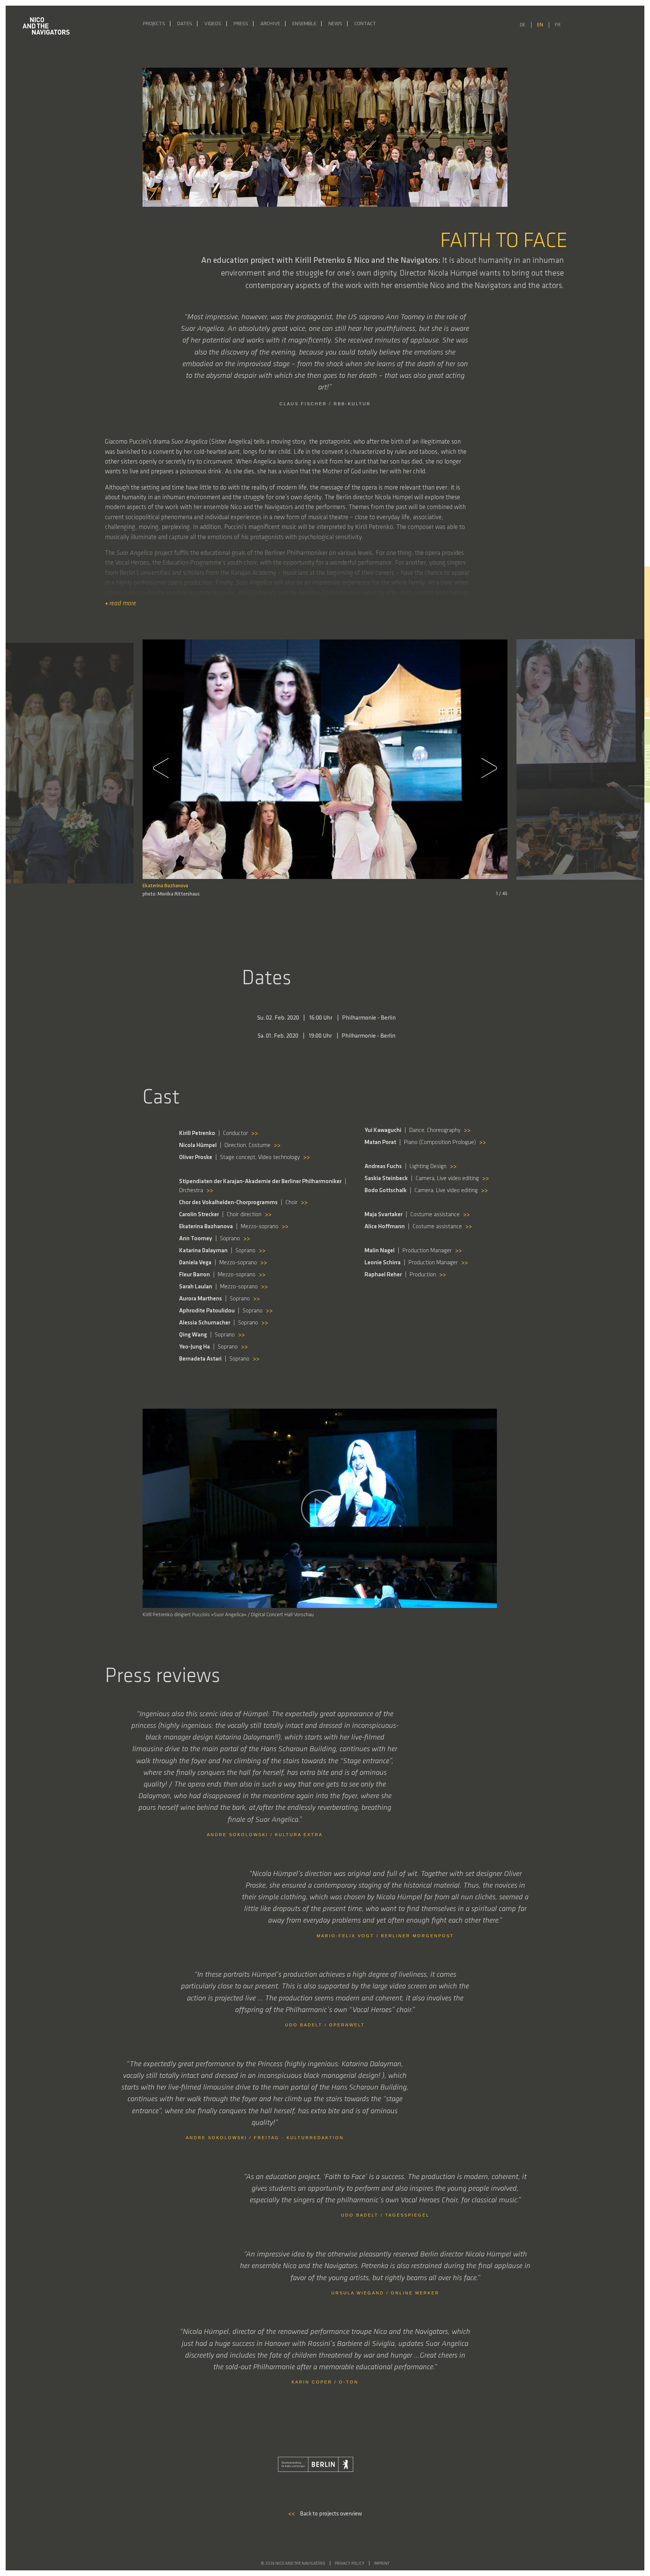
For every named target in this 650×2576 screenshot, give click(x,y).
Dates (185, 24)
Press (241, 24)
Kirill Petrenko (530, 887)
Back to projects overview (325, 2514)
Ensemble (304, 24)
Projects (154, 24)
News (335, 24)
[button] (165, 768)
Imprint (382, 2564)
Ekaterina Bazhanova (165, 886)
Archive (270, 24)
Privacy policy (350, 2564)
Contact (365, 24)
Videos (213, 24)
